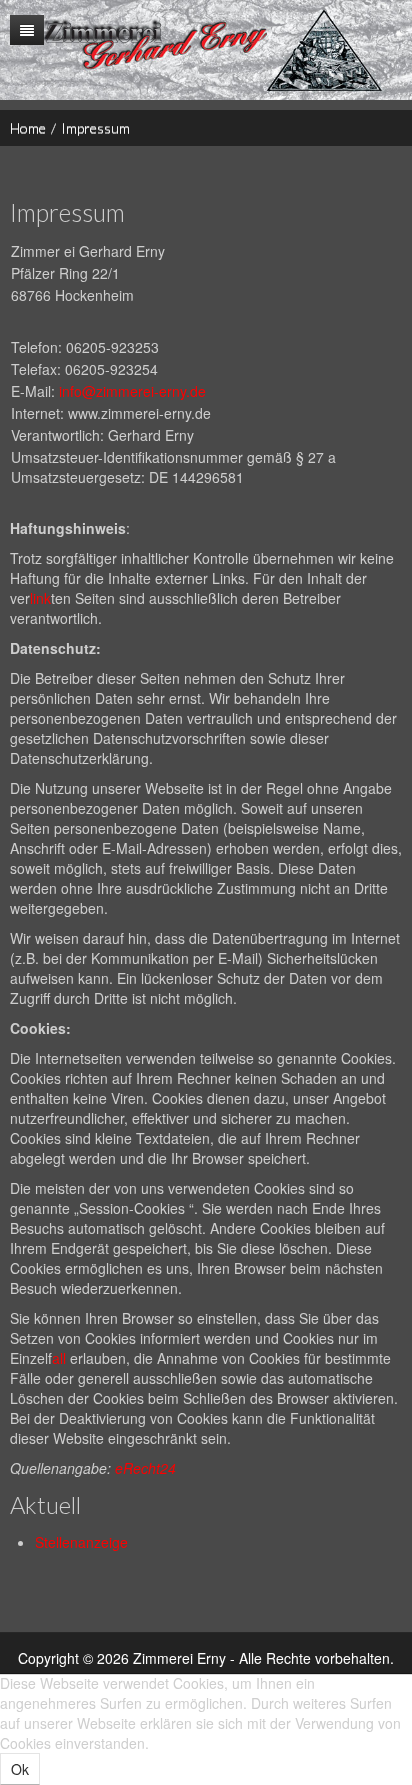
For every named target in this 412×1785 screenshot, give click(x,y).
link (40, 598)
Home (28, 127)
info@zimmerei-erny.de (132, 391)
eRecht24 (145, 1468)
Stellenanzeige (81, 1542)
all (59, 1358)
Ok (20, 1769)
